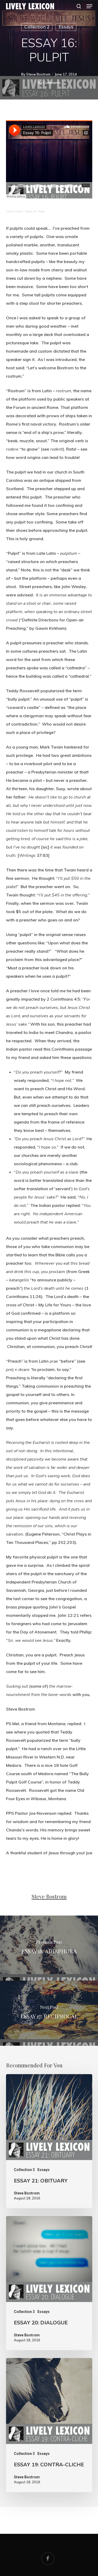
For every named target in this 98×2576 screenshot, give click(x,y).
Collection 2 (37, 27)
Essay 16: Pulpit (35, 211)
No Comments (49, 83)
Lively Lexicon (15, 211)
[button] (89, 6)
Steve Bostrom (38, 74)
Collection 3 (24, 2170)
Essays (66, 27)
